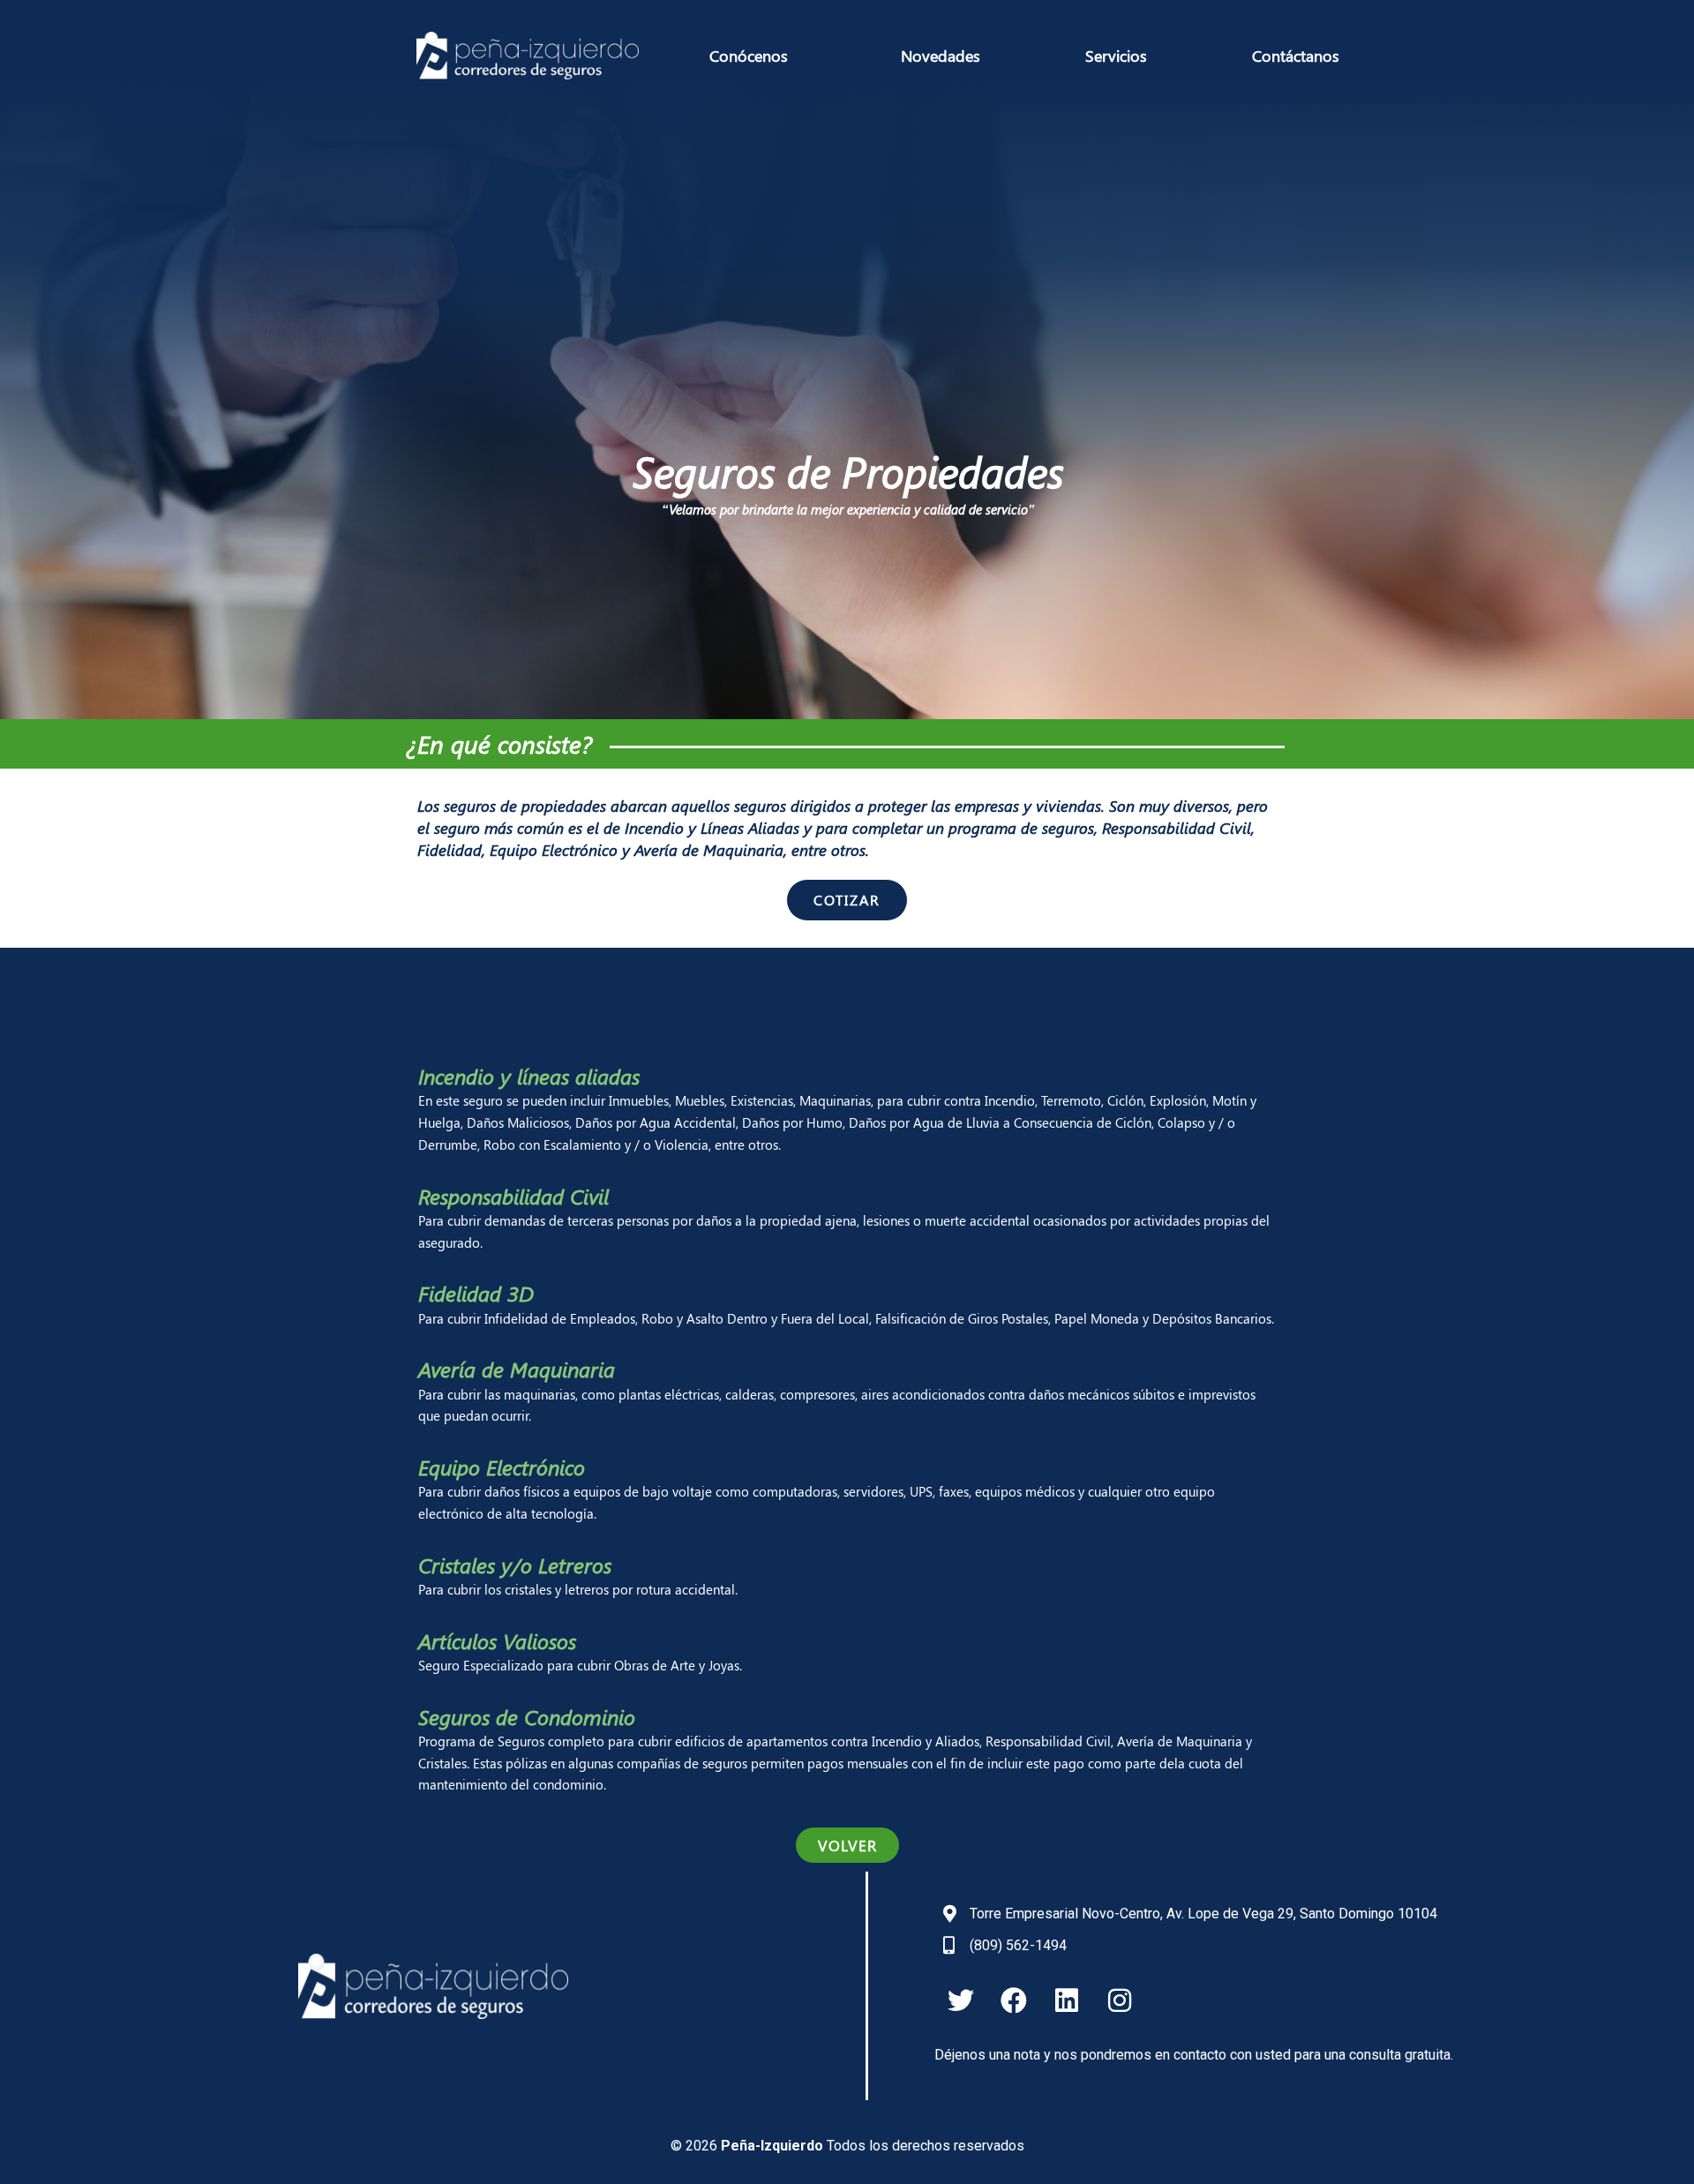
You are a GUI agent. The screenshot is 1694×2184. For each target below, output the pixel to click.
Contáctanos (1296, 56)
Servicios (1116, 56)
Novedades (941, 56)
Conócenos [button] (749, 56)
